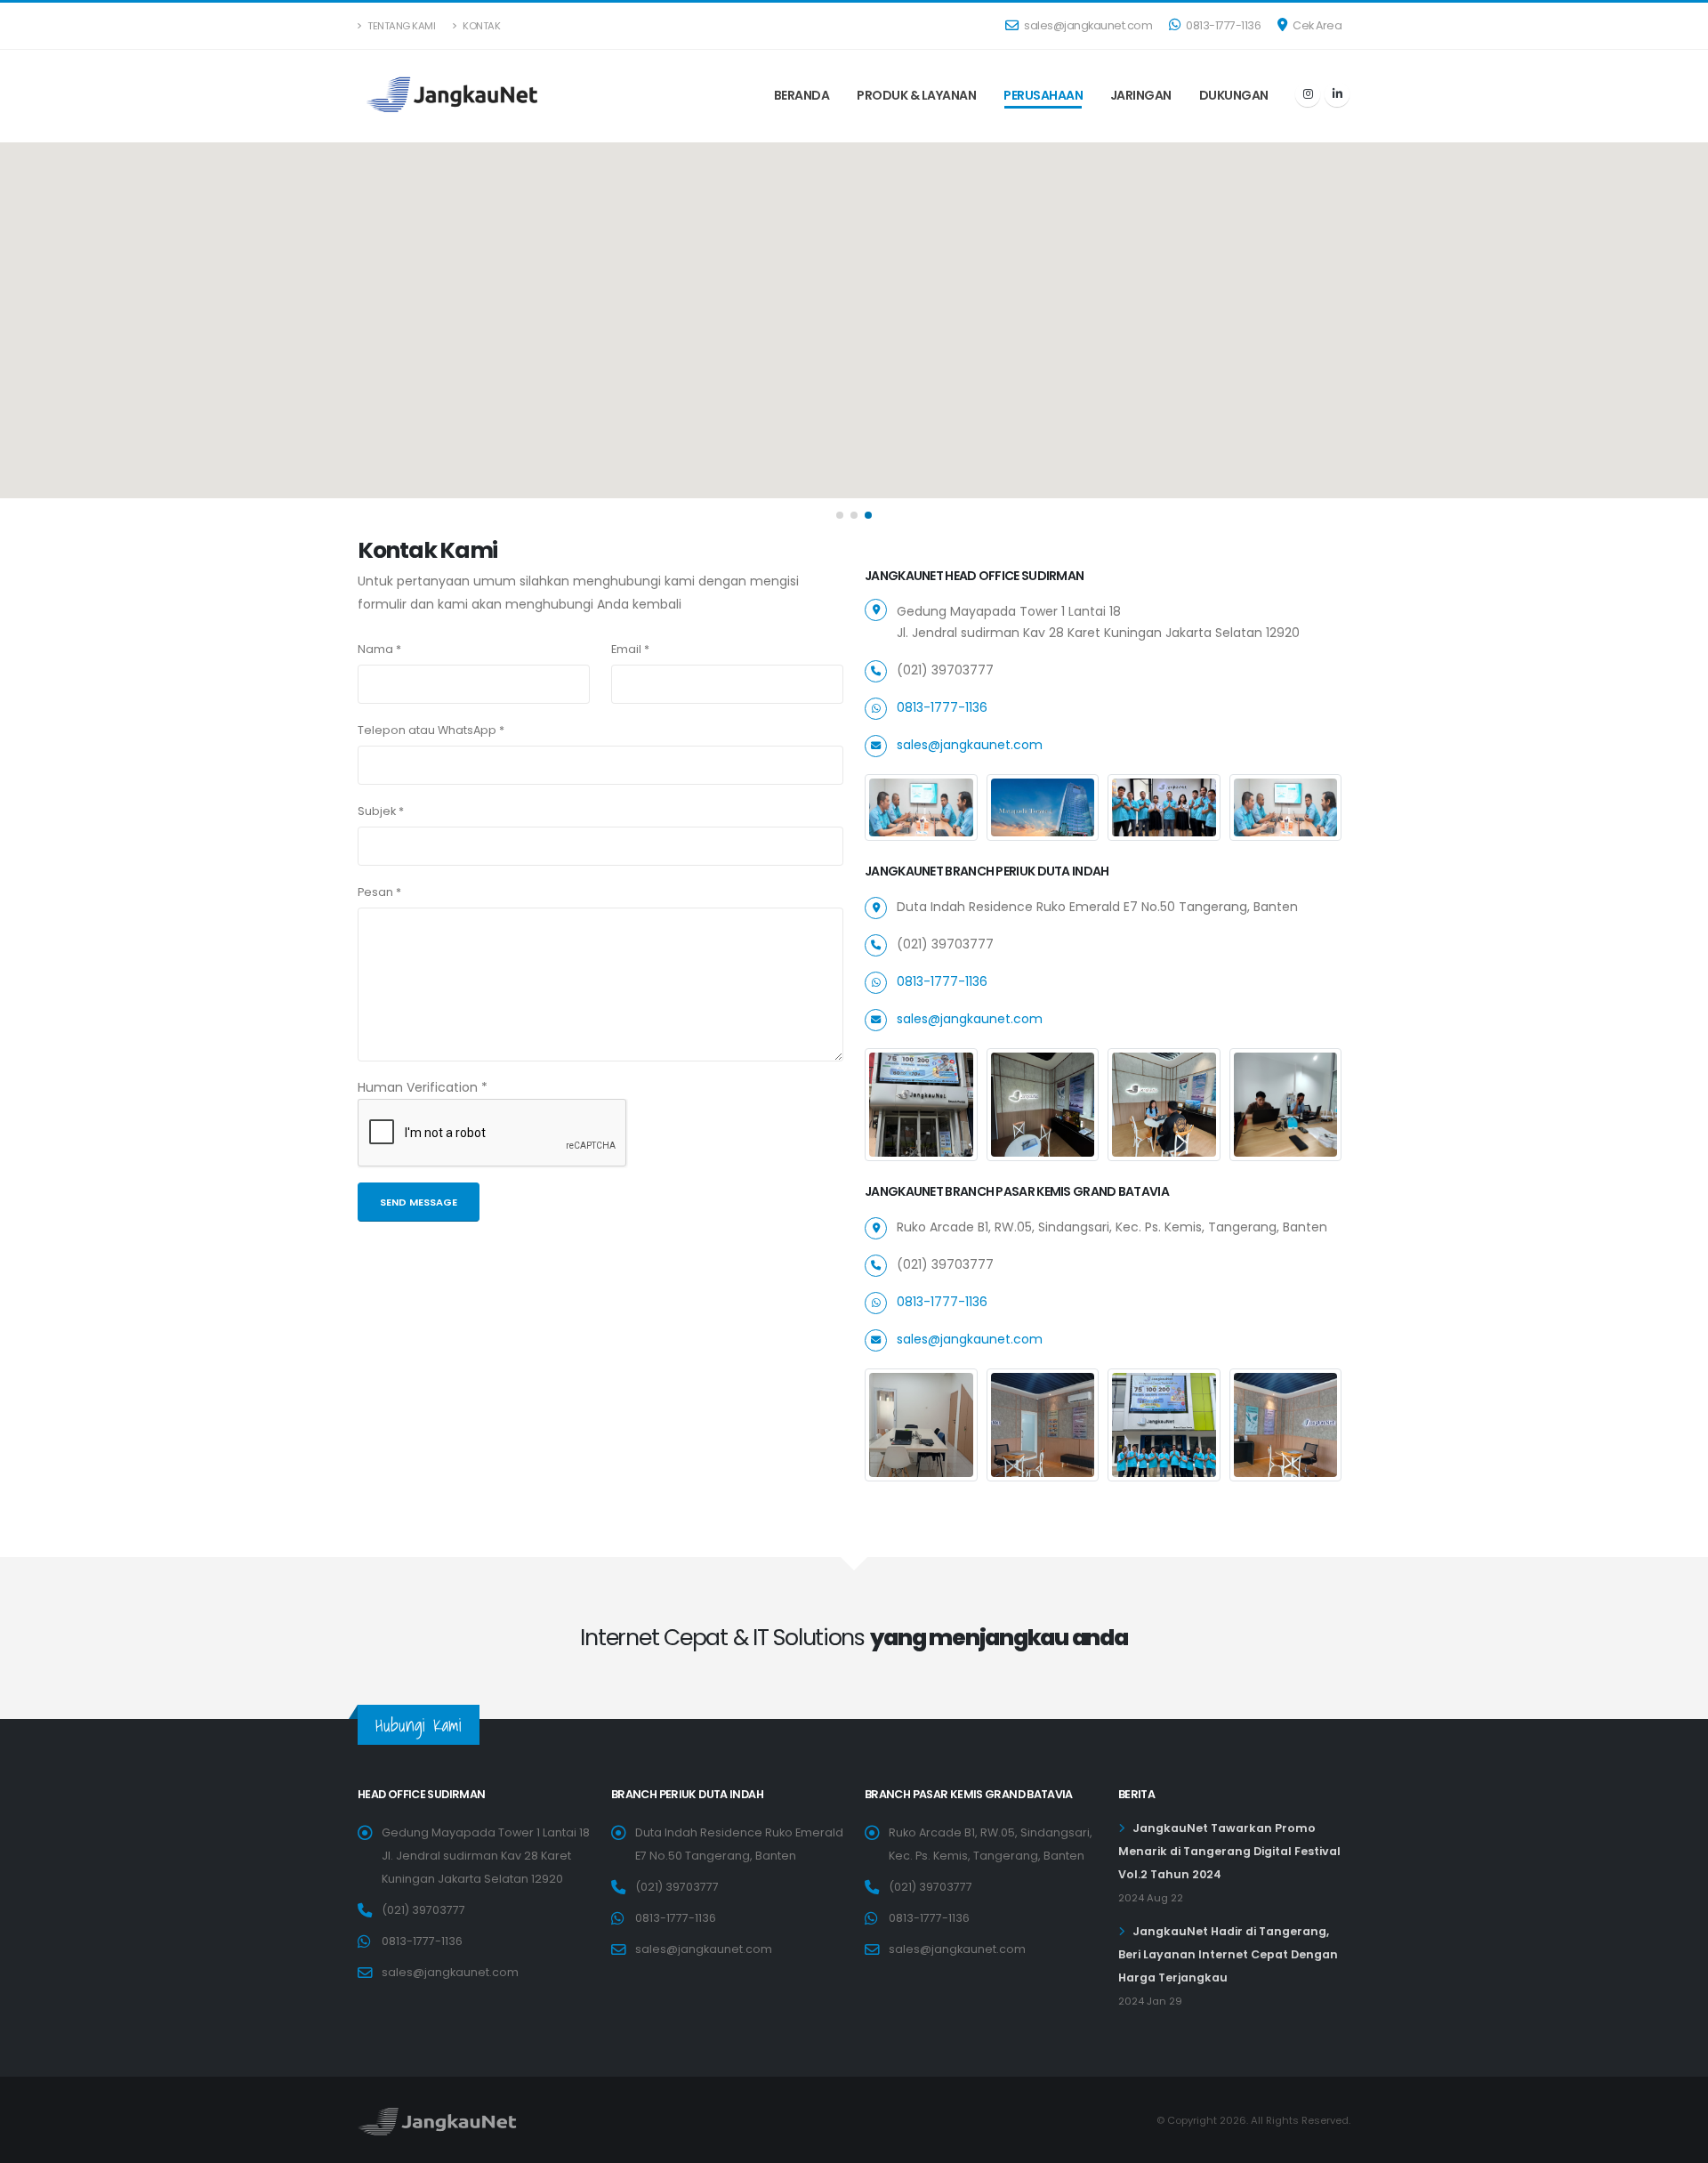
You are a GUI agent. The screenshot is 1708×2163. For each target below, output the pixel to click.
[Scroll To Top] (1677, 2143)
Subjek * (381, 811)
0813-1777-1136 (1223, 25)
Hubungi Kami (419, 1725)
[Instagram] (1308, 94)
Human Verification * (423, 1087)
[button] (840, 515)
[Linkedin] (1337, 94)
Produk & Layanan (916, 95)
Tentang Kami (401, 26)
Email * (630, 649)
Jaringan (1141, 95)
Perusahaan (1043, 95)
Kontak (481, 26)
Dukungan (1234, 95)
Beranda (802, 95)
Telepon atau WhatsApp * (431, 730)
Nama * (379, 649)
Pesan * (379, 892)
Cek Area (1317, 25)
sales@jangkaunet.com (1088, 25)
